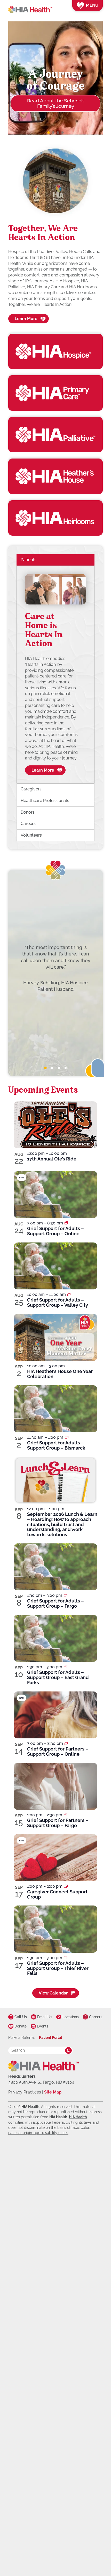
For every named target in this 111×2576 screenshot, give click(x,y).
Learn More (26, 319)
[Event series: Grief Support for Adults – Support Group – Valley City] (69, 1294)
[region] (55, 674)
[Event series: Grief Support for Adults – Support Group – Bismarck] (67, 1437)
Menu (92, 5)
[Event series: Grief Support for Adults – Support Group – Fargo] (66, 1595)
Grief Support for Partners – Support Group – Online (58, 1751)
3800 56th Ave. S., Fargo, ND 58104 (41, 2082)
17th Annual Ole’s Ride (52, 1159)
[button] (49, 133)
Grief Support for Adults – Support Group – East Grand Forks (58, 1677)
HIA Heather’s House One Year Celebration (60, 1374)
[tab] (45, 1068)
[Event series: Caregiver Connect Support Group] (66, 1886)
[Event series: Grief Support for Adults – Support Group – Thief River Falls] (66, 1958)
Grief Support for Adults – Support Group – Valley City (58, 1302)
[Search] (68, 2050)
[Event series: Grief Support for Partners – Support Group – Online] (66, 1743)
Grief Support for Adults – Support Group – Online (55, 1231)
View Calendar (53, 1993)
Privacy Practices (25, 2092)
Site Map (53, 2092)
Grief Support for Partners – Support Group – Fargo (58, 1823)
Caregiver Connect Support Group (57, 1894)
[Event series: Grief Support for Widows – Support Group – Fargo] (66, 1815)
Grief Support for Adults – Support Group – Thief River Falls (58, 1968)
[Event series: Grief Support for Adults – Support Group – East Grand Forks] (66, 1667)
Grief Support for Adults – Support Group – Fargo (55, 1603)
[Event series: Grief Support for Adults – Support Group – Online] (66, 1223)
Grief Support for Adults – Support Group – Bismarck (56, 1445)
